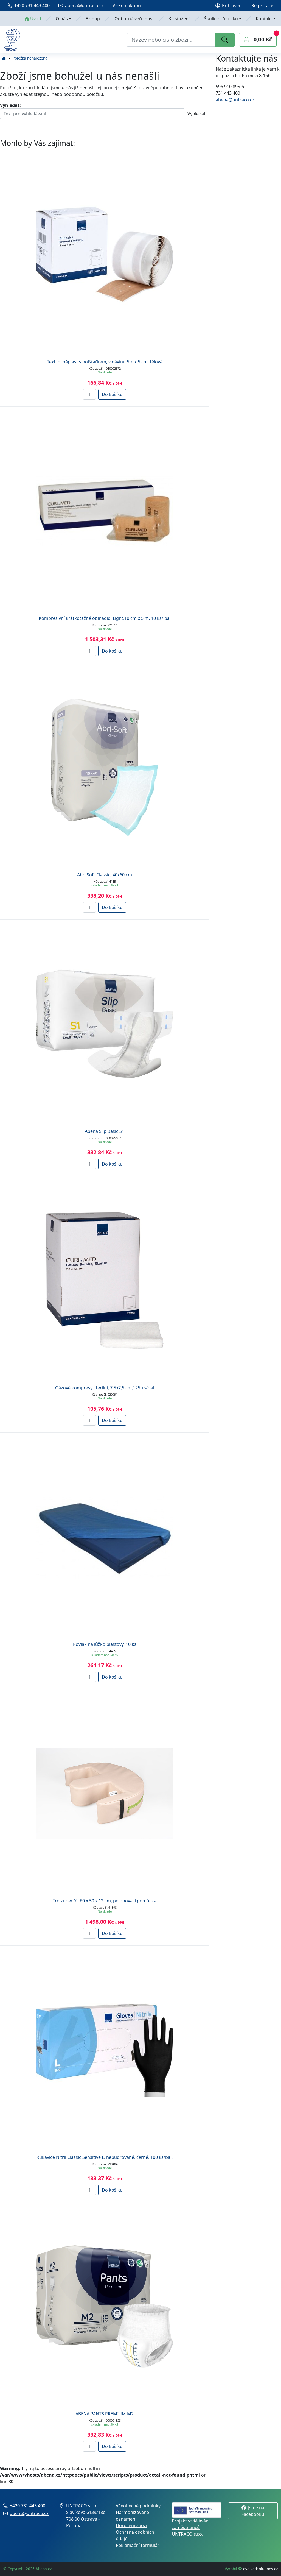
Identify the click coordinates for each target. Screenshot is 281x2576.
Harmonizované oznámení (132, 2516)
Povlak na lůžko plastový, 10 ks (105, 1644)
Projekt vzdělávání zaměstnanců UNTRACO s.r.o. (191, 2527)
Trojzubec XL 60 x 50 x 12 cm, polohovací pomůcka (105, 1901)
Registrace (262, 5)
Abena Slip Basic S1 (105, 1131)
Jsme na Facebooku (253, 2511)
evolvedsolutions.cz (260, 2569)
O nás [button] (62, 19)
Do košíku (112, 394)
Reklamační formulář (138, 2545)
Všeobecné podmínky (138, 2506)
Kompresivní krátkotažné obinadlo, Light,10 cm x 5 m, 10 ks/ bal (105, 618)
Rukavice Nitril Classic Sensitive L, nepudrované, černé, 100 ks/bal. (105, 2157)
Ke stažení (179, 19)
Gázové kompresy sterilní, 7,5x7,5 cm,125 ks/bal (105, 1388)
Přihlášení (232, 5)
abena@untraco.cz (84, 5)
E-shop (93, 19)
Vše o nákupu (127, 5)
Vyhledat (196, 114)
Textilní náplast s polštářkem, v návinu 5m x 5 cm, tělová (105, 362)
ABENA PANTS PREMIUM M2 (105, 2414)
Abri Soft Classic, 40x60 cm (105, 875)
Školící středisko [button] (221, 19)
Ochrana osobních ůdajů (135, 2535)
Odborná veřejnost (134, 19)
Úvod (36, 19)
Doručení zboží (131, 2525)
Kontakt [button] (264, 19)
